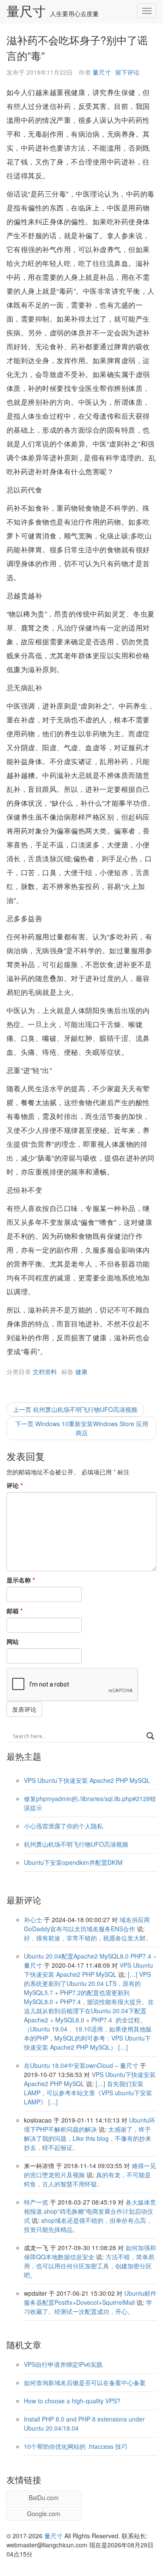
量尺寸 (26, 12)
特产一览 (36, 2202)
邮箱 (15, 1611)
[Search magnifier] (150, 1736)
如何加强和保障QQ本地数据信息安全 (90, 2252)
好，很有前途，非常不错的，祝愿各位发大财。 (88, 1938)
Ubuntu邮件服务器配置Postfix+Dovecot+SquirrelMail (90, 2298)
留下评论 (127, 72)
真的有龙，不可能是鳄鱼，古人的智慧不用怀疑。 (87, 2179)
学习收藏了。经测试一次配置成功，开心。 (88, 2307)
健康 (81, 1372)
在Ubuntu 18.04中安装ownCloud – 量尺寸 (81, 2065)
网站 (13, 1641)
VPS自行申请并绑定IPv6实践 (63, 2364)
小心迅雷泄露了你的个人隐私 (63, 1826)
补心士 (33, 1920)
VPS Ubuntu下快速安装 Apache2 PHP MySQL (87, 1780)
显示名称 (21, 1580)
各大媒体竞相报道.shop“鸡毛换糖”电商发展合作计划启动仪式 (90, 2211)
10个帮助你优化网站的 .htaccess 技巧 (76, 2446)
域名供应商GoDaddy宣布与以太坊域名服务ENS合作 (87, 1924)
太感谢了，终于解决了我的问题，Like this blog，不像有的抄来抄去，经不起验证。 (88, 2138)
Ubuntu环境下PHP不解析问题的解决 (90, 2125)
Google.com (44, 2514)
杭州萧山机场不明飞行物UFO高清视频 (76, 1844)
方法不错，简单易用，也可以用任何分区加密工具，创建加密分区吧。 (89, 2266)
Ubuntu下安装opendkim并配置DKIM (73, 1862)
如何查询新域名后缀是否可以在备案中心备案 (85, 2382)
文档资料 (45, 1372)
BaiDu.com (44, 2497)
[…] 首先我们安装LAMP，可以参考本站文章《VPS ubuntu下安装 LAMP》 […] (88, 2093)
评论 (15, 1485)
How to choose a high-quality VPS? (72, 2401)
